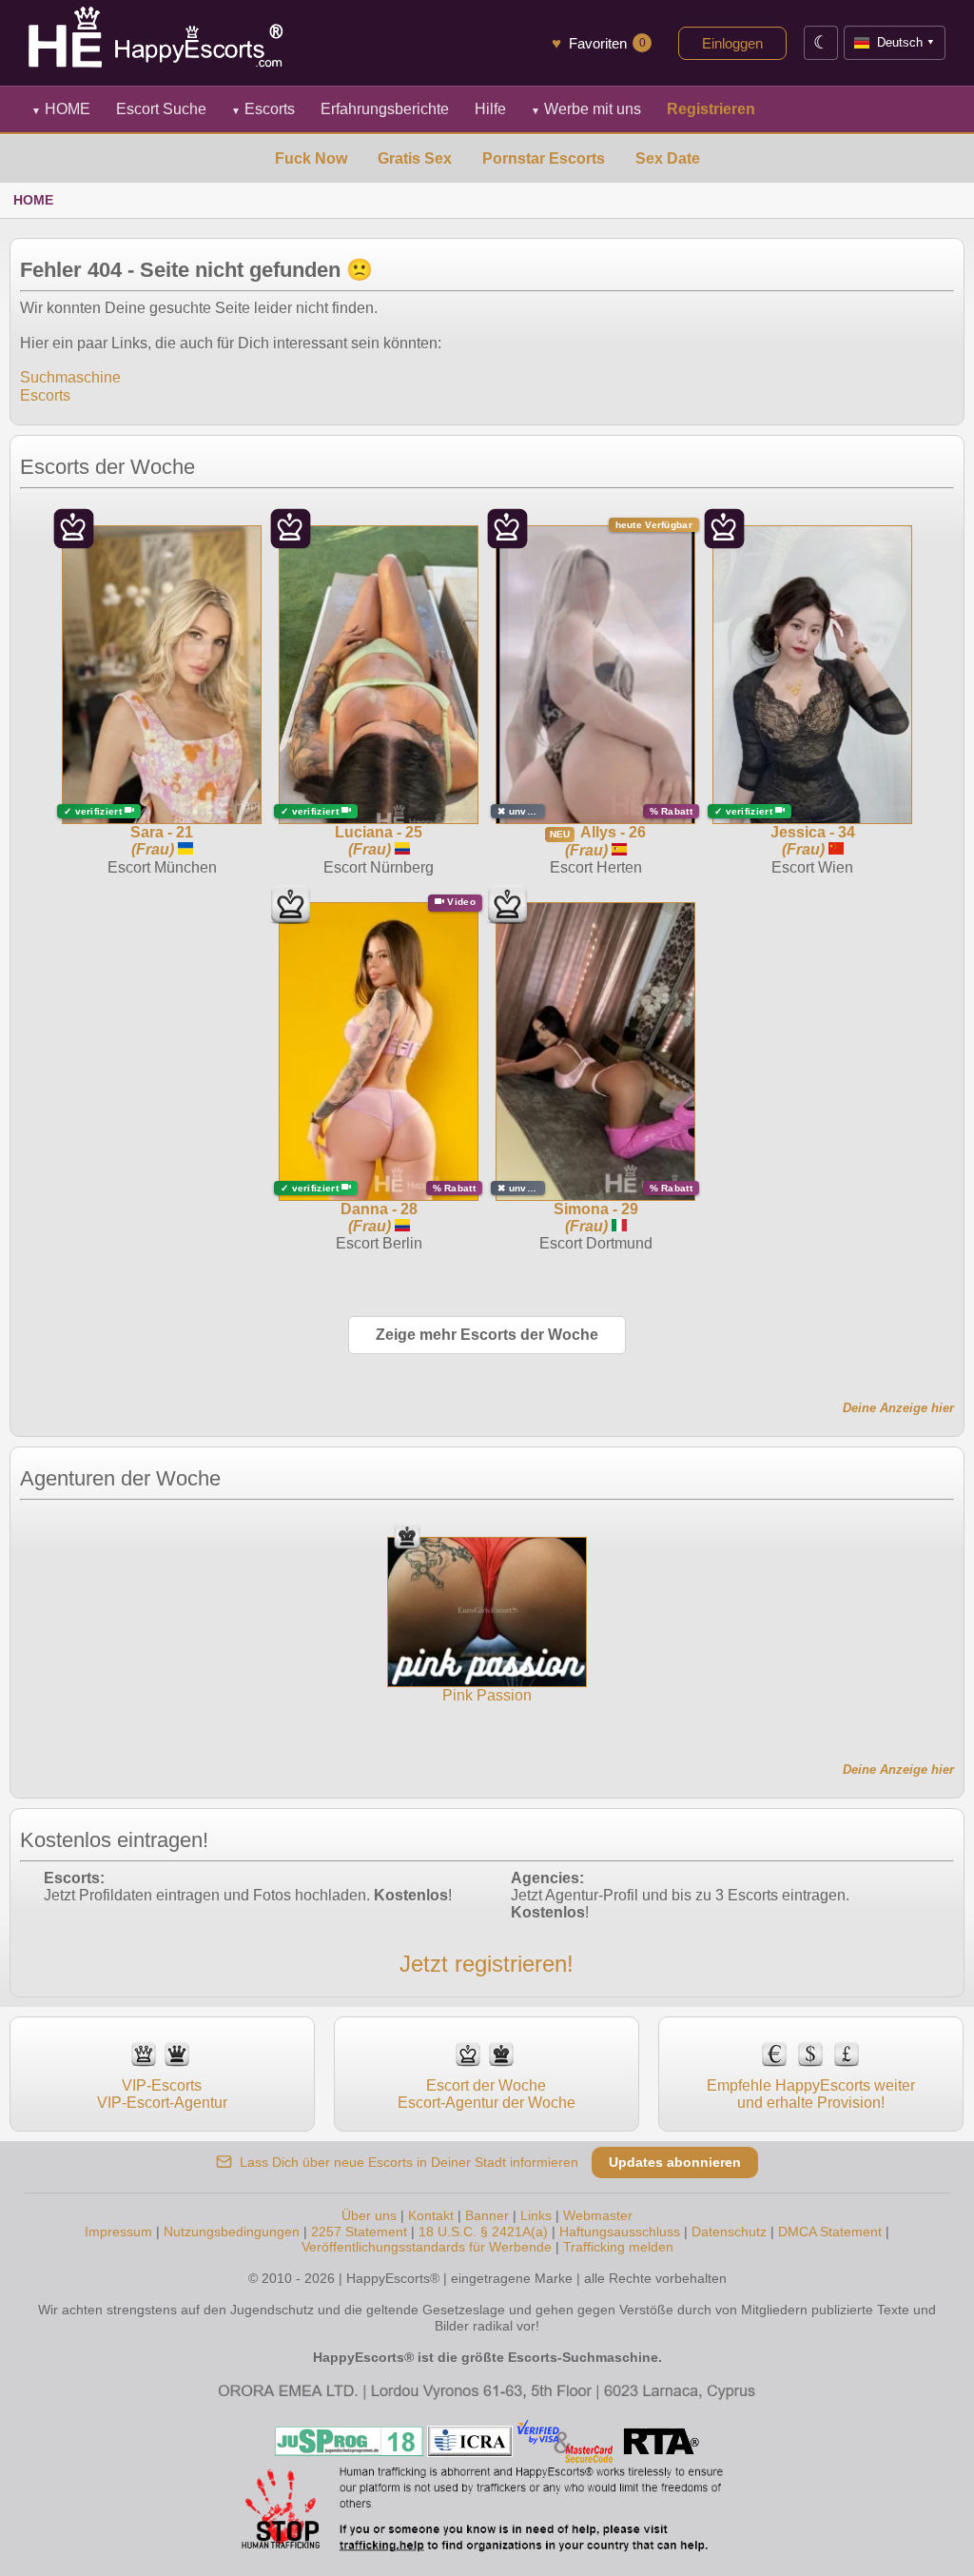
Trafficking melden (618, 2247)
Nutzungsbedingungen (232, 2232)
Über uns (369, 2215)
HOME (61, 109)
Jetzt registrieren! (487, 1964)
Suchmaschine (70, 377)
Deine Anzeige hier (898, 1408)
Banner (487, 2215)
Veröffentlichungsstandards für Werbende (427, 2247)
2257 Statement (359, 2232)
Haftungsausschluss (620, 2232)
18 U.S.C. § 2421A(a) (483, 2232)
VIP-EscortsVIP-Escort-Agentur (162, 2094)
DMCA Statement (830, 2232)
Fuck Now (311, 158)
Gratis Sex (415, 158)
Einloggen (732, 43)
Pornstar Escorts (544, 158)
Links (536, 2215)
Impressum (118, 2232)
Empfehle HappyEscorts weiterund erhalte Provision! (811, 2094)
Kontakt (431, 2215)
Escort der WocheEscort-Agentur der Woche (487, 2094)
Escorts (263, 109)
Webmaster (598, 2215)
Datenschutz (729, 2232)
